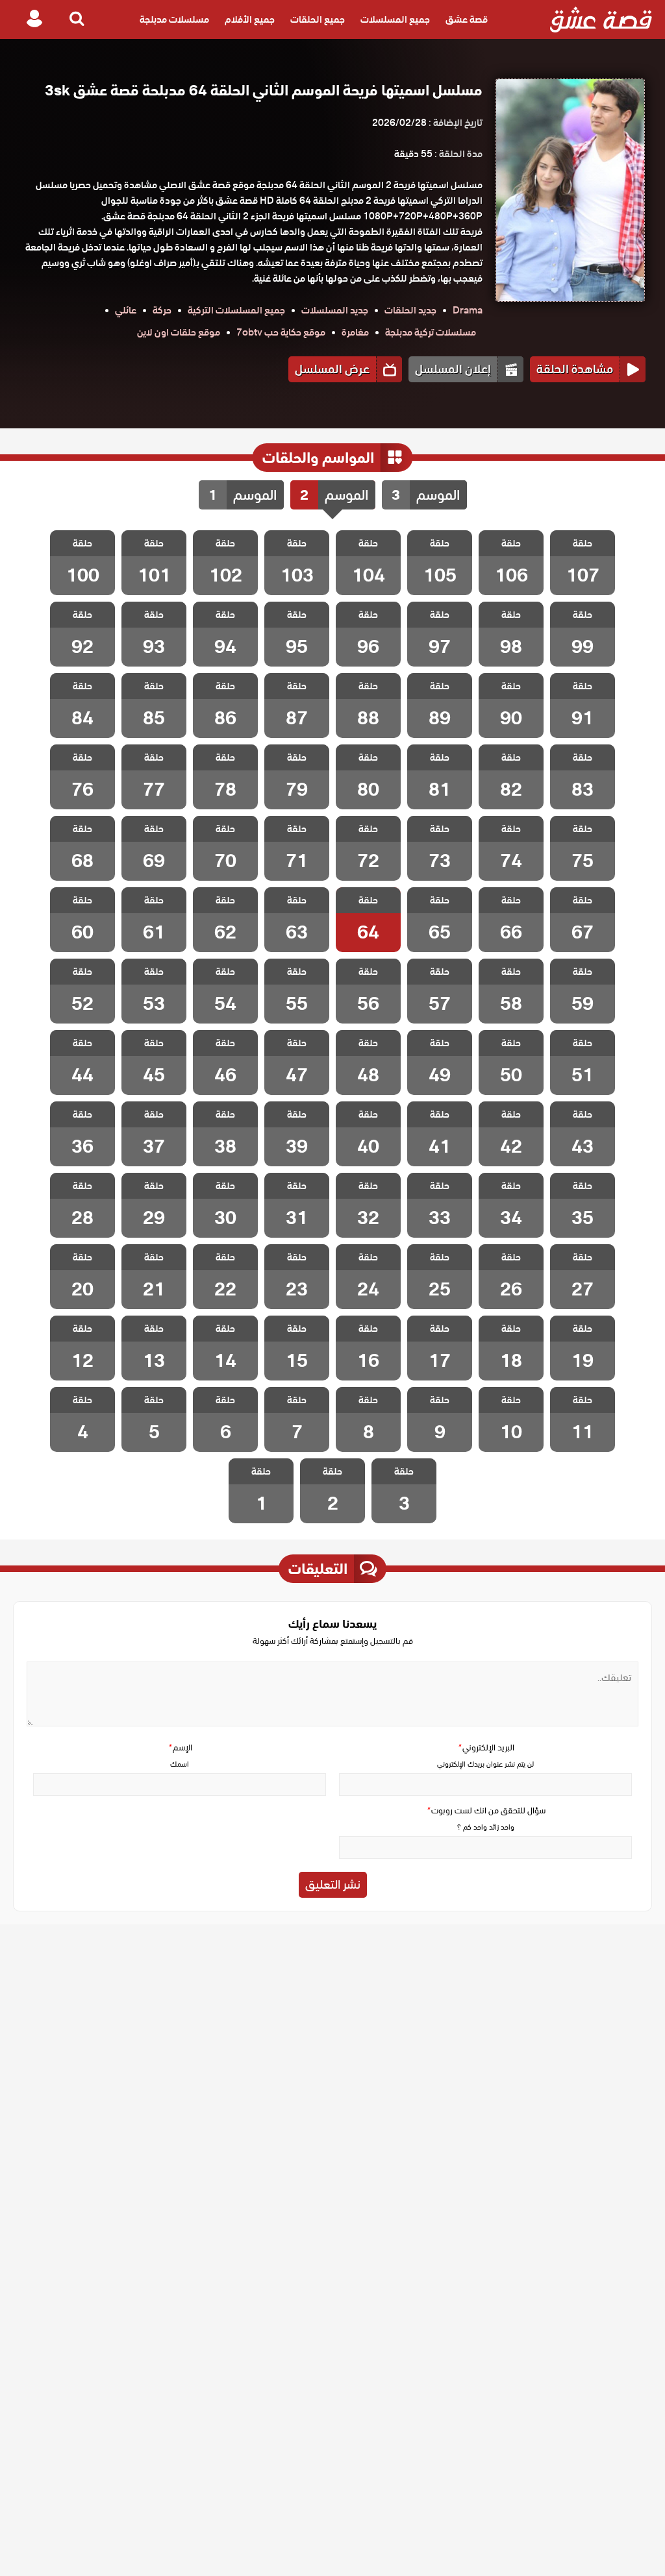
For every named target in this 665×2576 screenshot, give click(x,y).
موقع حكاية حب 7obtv (281, 332)
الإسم (180, 1748)
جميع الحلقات (318, 19)
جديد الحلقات (410, 310)
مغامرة (355, 332)
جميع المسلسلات (395, 19)
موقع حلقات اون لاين (179, 332)
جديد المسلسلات (335, 310)
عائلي (126, 310)
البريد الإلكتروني (486, 1748)
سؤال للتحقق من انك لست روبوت (486, 1810)
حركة (162, 310)
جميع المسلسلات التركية (236, 310)
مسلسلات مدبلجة (174, 19)
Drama (468, 310)
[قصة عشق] (601, 19)
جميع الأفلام (250, 19)
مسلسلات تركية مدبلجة (431, 332)
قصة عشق (467, 19)
